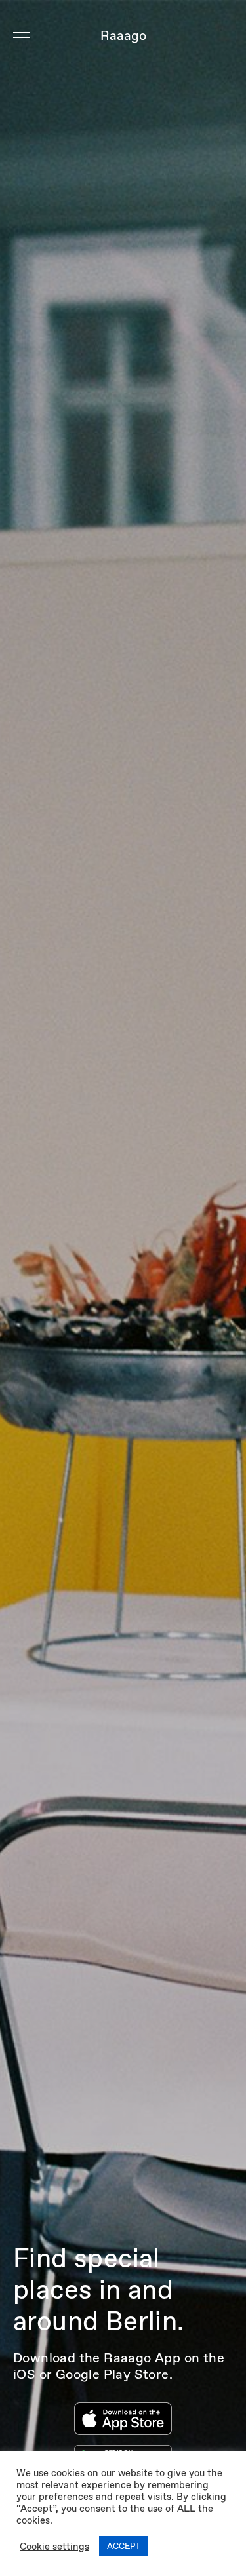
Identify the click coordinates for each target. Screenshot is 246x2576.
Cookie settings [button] (54, 2547)
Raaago (123, 35)
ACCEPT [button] (124, 2546)
